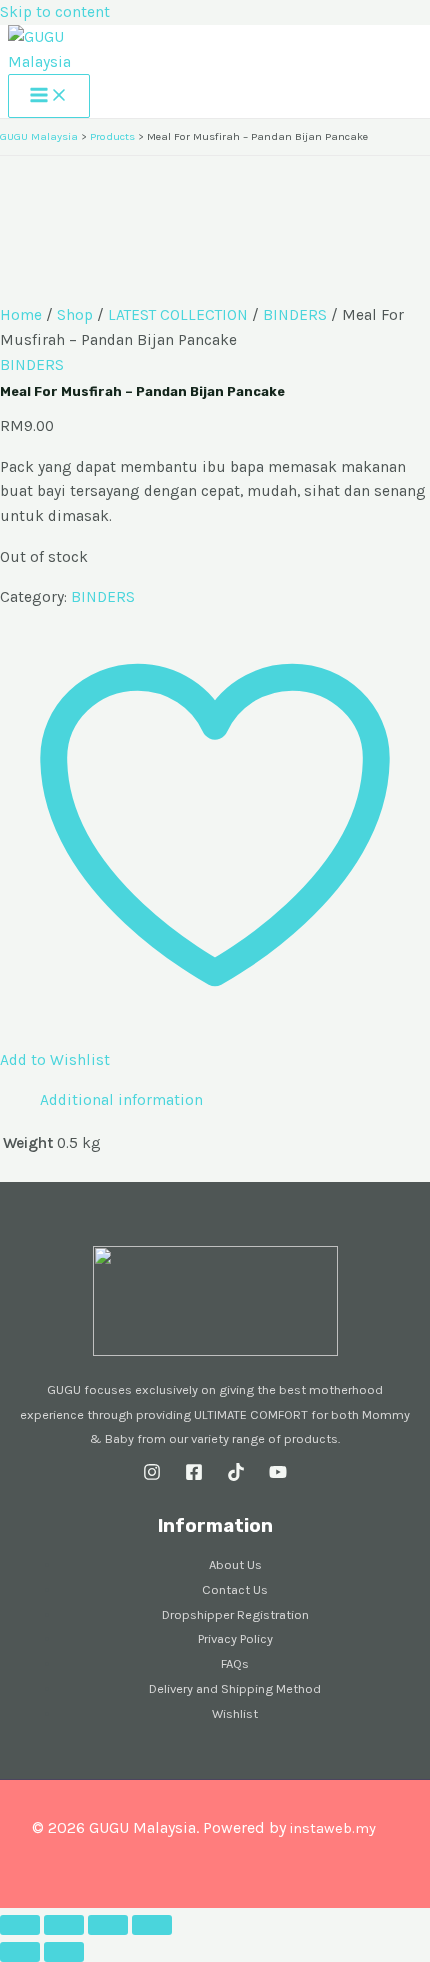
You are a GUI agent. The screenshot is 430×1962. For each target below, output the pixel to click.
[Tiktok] (236, 1476)
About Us (235, 1564)
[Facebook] (194, 1476)
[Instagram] (152, 1476)
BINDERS (295, 315)
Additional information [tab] (121, 1100)
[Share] (108, 1925)
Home (21, 315)
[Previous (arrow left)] (20, 1952)
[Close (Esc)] (152, 1925)
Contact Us (235, 1589)
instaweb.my (332, 1828)
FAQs (235, 1663)
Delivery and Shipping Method (235, 1688)
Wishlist (235, 1713)
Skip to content (55, 12)
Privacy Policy (235, 1638)
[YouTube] (278, 1476)
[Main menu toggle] (49, 96)
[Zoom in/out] (20, 1925)
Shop (75, 315)
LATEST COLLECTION (178, 315)
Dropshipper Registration (235, 1614)
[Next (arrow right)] (64, 1952)
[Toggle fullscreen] (64, 1925)
